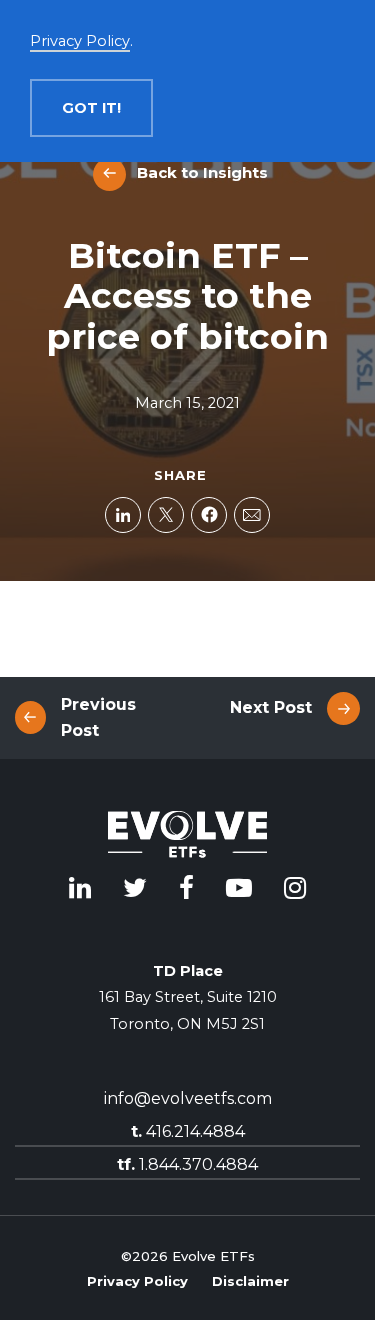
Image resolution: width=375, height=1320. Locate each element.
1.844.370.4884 (187, 1164)
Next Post (271, 707)
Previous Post (98, 717)
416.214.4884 (188, 1131)
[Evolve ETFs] (188, 838)
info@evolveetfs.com (188, 1098)
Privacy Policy (137, 1281)
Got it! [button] (91, 108)
